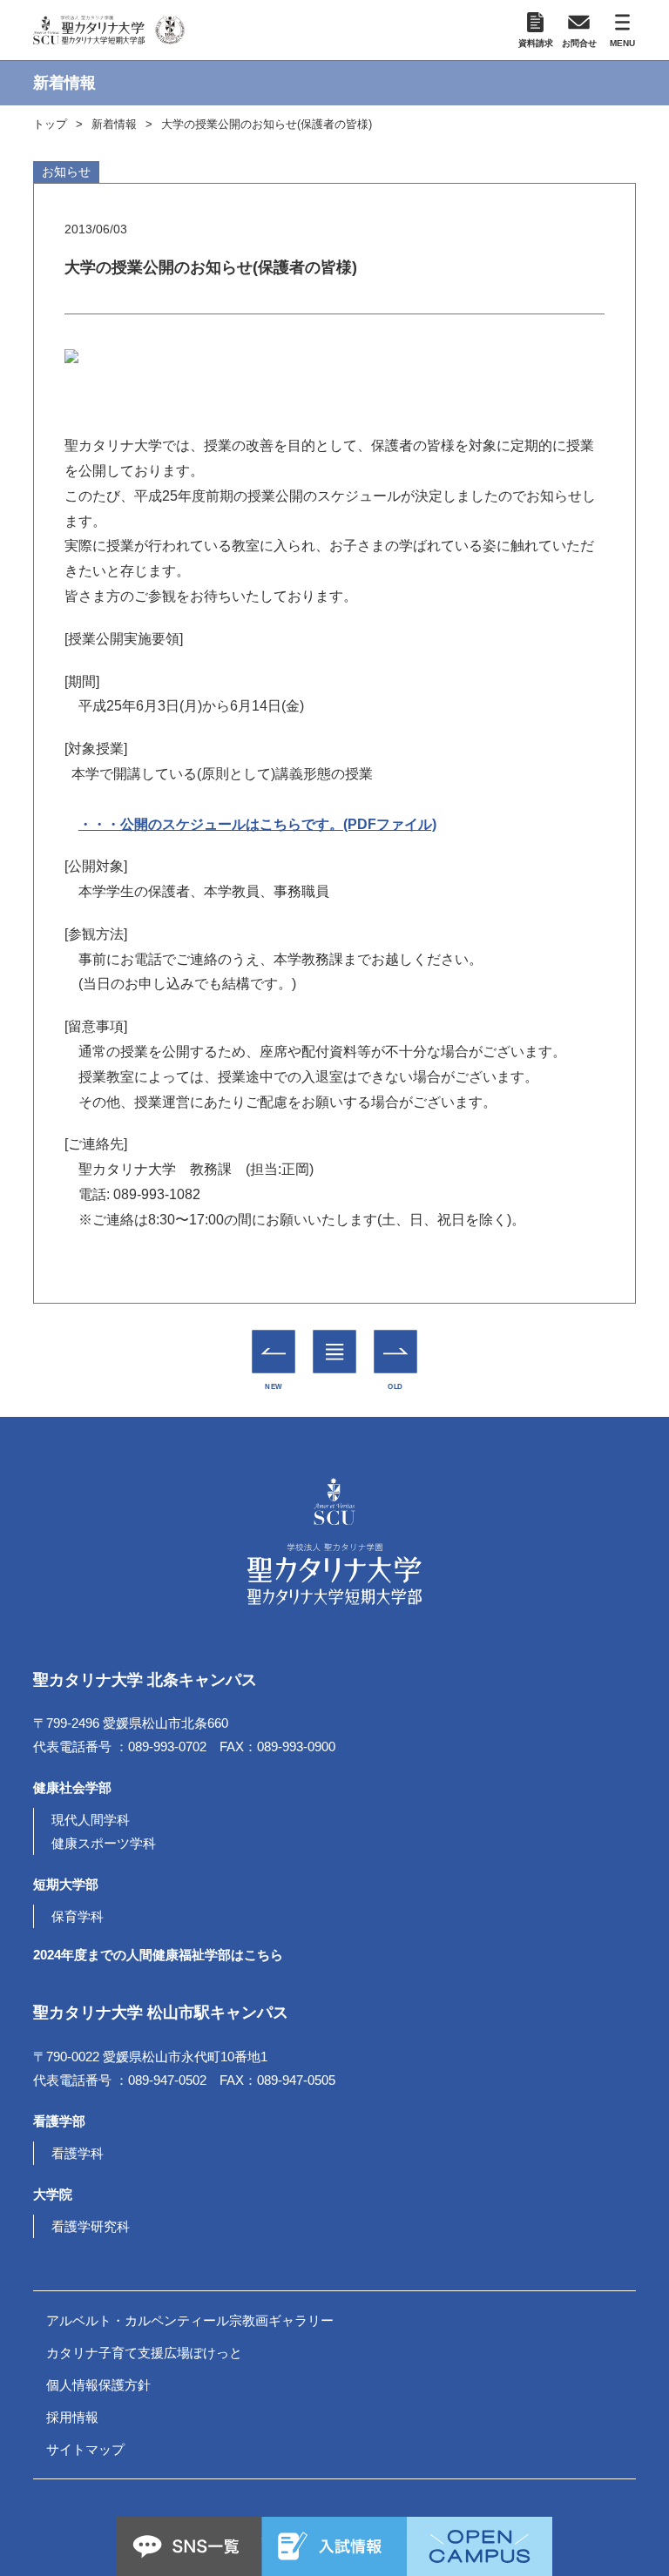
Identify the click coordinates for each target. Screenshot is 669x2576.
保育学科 (78, 1916)
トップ (50, 124)
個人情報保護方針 (98, 2385)
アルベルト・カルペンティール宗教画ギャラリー (190, 2320)
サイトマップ (85, 2449)
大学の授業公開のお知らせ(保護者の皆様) (267, 124)
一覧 (335, 1339)
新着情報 (114, 124)
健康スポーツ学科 (104, 1843)
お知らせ (66, 172)
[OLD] (396, 1351)
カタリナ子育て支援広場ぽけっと (144, 2353)
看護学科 (78, 2153)
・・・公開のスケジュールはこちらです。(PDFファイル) (257, 824)
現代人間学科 (91, 1820)
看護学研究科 (91, 2226)
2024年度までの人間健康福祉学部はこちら (158, 1955)
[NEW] (274, 1351)
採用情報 (72, 2417)
